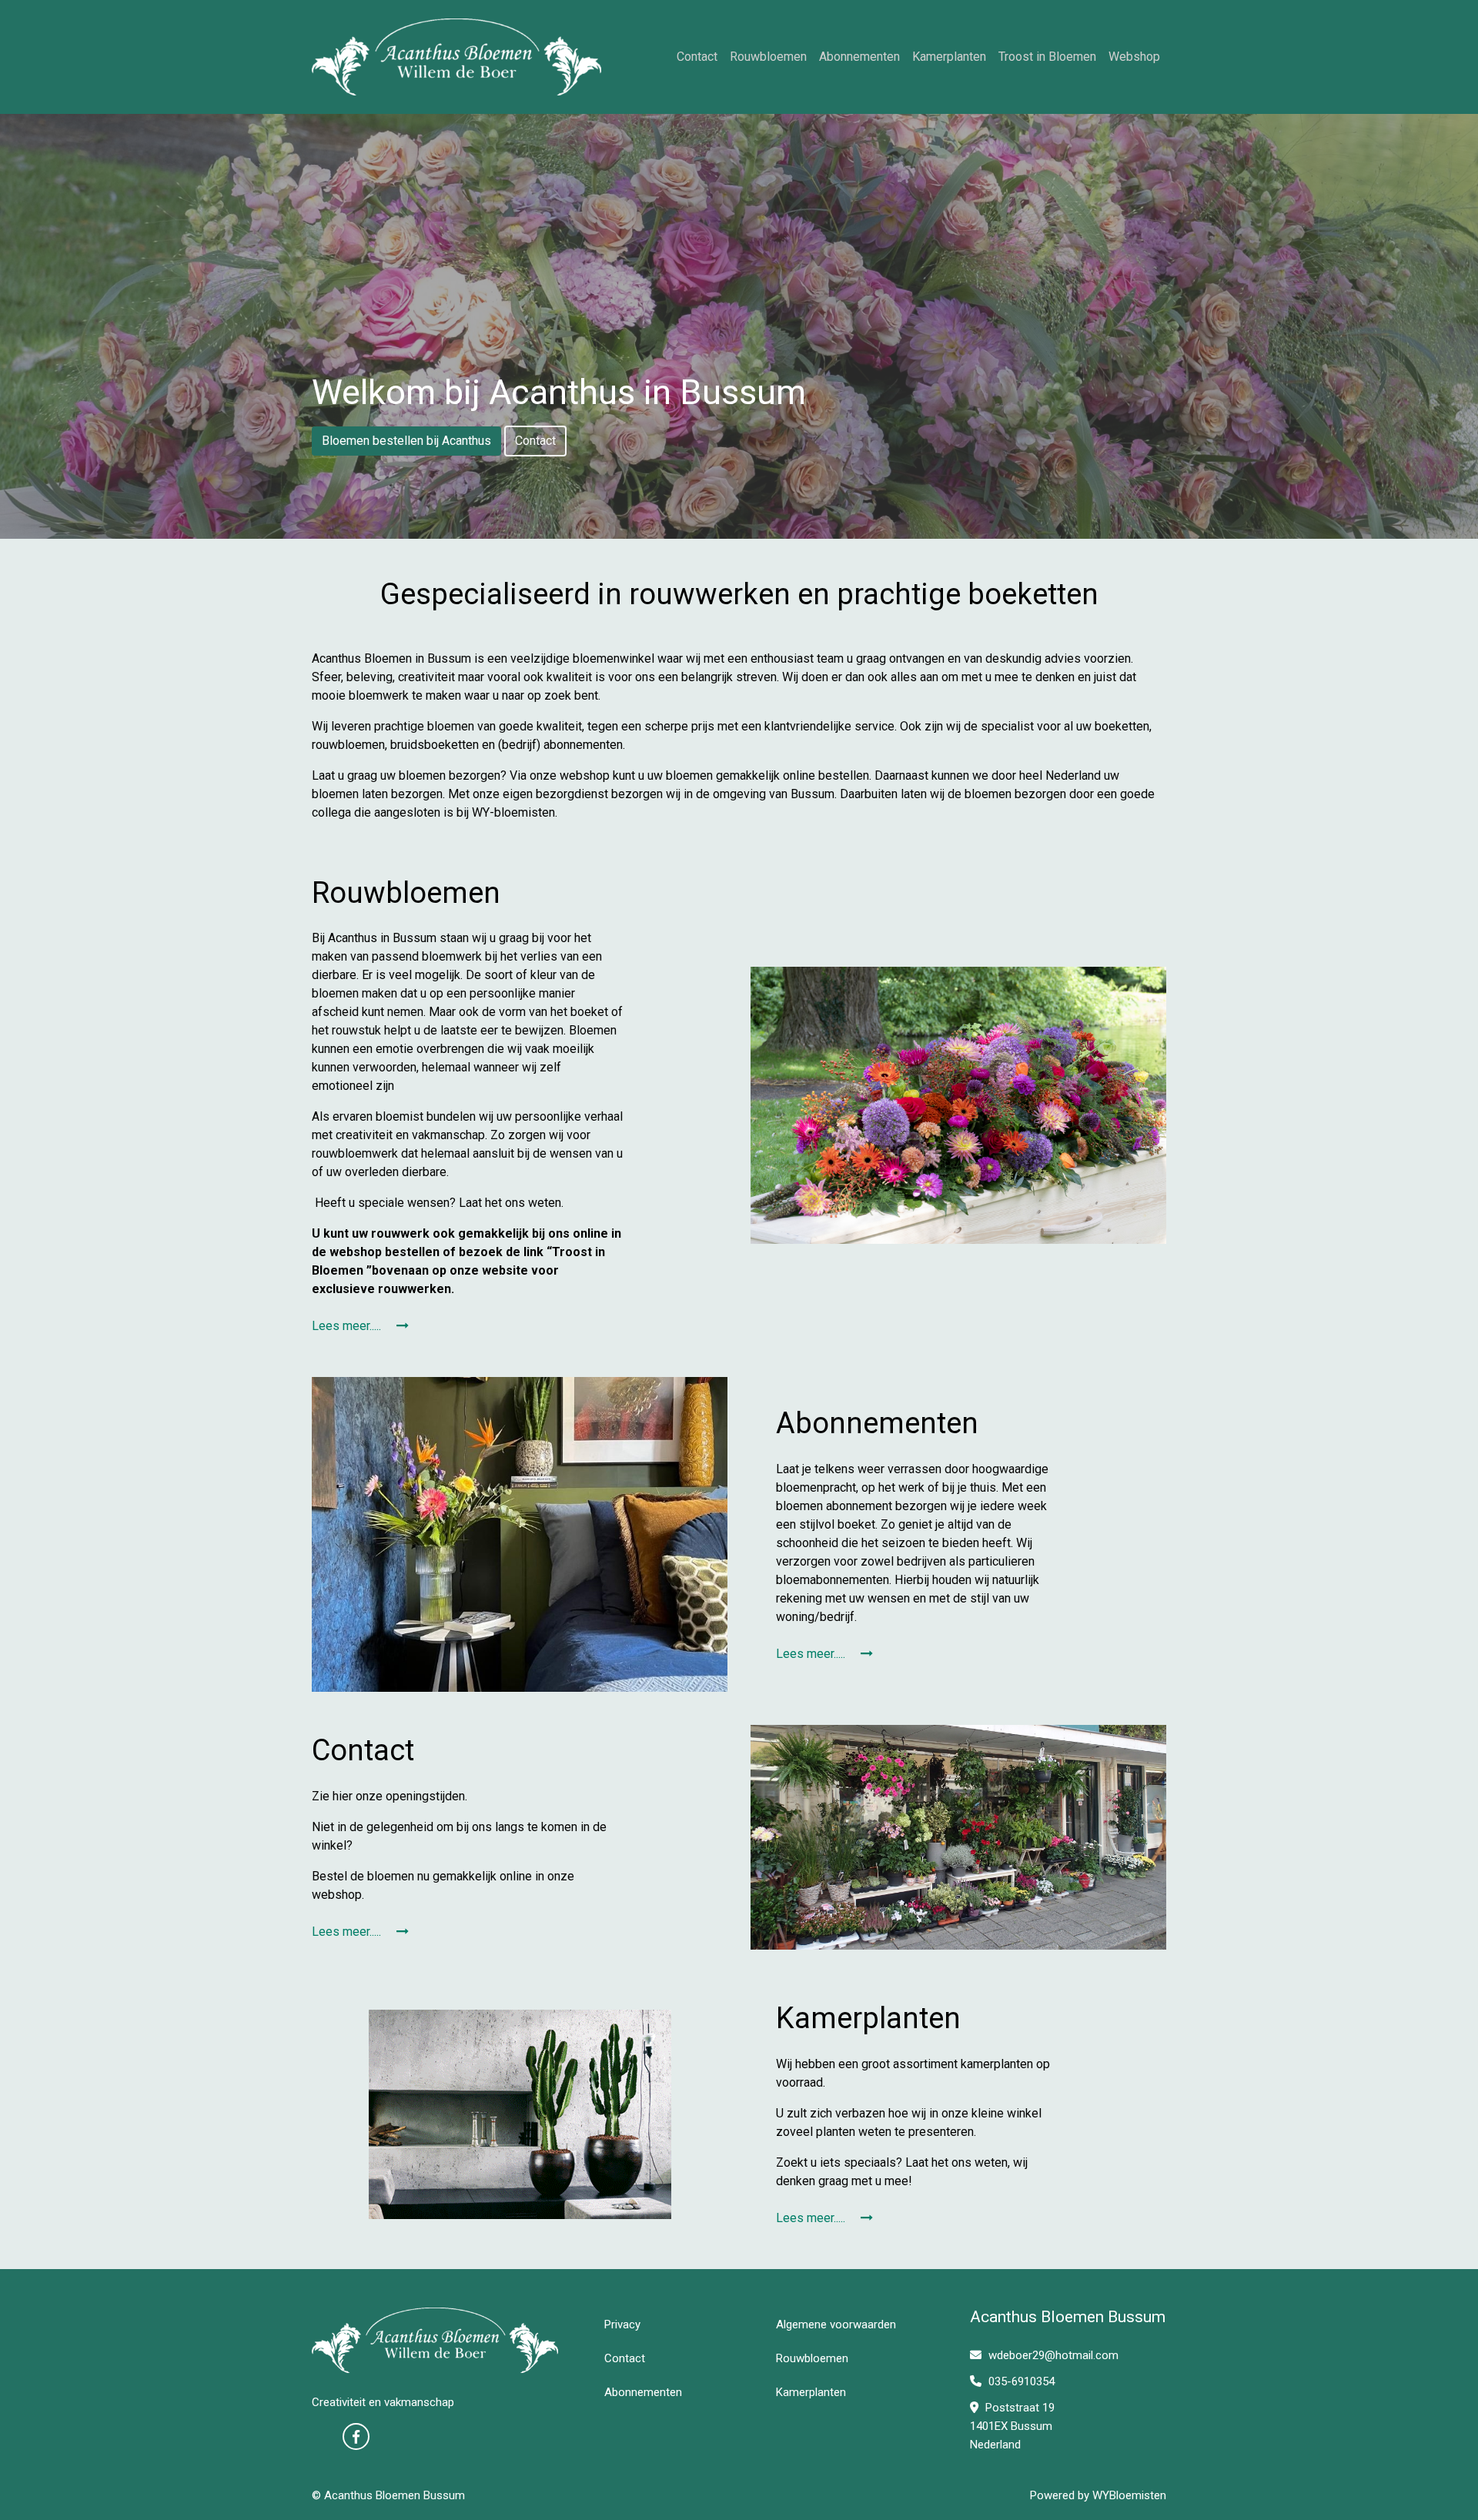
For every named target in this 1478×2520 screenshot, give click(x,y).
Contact (697, 57)
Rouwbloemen (768, 57)
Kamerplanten (949, 57)
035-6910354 (1020, 2381)
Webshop (1134, 57)
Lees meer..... (348, 1326)
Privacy (622, 2324)
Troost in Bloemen (1047, 57)
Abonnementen (859, 57)
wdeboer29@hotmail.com (1053, 2355)
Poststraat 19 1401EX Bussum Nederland (1012, 2426)
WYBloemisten (1129, 2495)
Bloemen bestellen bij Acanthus (406, 441)
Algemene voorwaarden (836, 2324)
